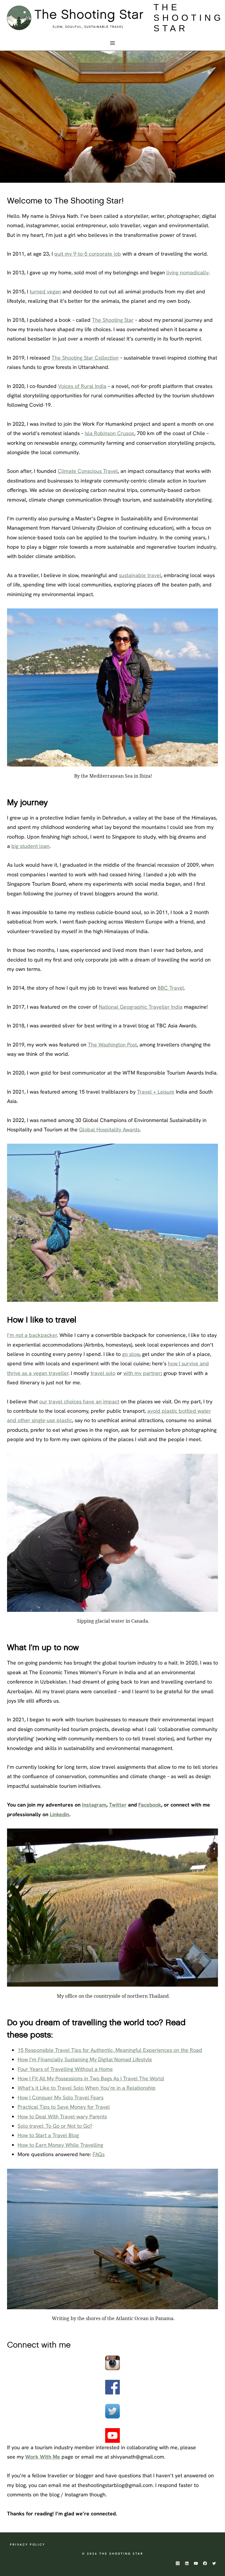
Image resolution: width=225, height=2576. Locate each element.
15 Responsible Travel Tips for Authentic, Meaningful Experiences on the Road (110, 2050)
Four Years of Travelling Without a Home (65, 2069)
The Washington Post (112, 1045)
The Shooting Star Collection (85, 358)
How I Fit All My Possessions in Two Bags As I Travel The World (91, 2078)
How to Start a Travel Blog (48, 2135)
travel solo (103, 1373)
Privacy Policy (28, 2545)
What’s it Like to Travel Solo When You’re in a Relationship (87, 2088)
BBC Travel (171, 988)
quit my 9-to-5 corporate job (88, 254)
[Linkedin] (187, 2563)
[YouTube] (196, 2563)
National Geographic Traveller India (141, 1007)
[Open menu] (113, 43)
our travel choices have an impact (79, 1401)
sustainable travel (140, 575)
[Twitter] (214, 2563)
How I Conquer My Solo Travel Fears (60, 2097)
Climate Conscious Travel (88, 471)
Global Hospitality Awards (109, 1129)
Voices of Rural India (82, 386)
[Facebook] (205, 2563)
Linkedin (59, 1814)
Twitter (118, 1805)
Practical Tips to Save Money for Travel (64, 2107)
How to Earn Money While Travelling (60, 2145)
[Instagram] (178, 2563)
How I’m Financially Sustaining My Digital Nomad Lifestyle (85, 2059)
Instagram (94, 1805)
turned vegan (45, 291)
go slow (131, 1354)
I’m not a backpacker (32, 1335)
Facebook (150, 1805)
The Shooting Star (113, 320)
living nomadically (187, 272)
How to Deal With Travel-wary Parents (62, 2116)
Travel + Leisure (156, 1092)
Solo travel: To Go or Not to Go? (55, 2126)
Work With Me (43, 2457)
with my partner (142, 1373)
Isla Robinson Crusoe (109, 433)
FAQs (99, 2154)
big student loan (30, 846)
